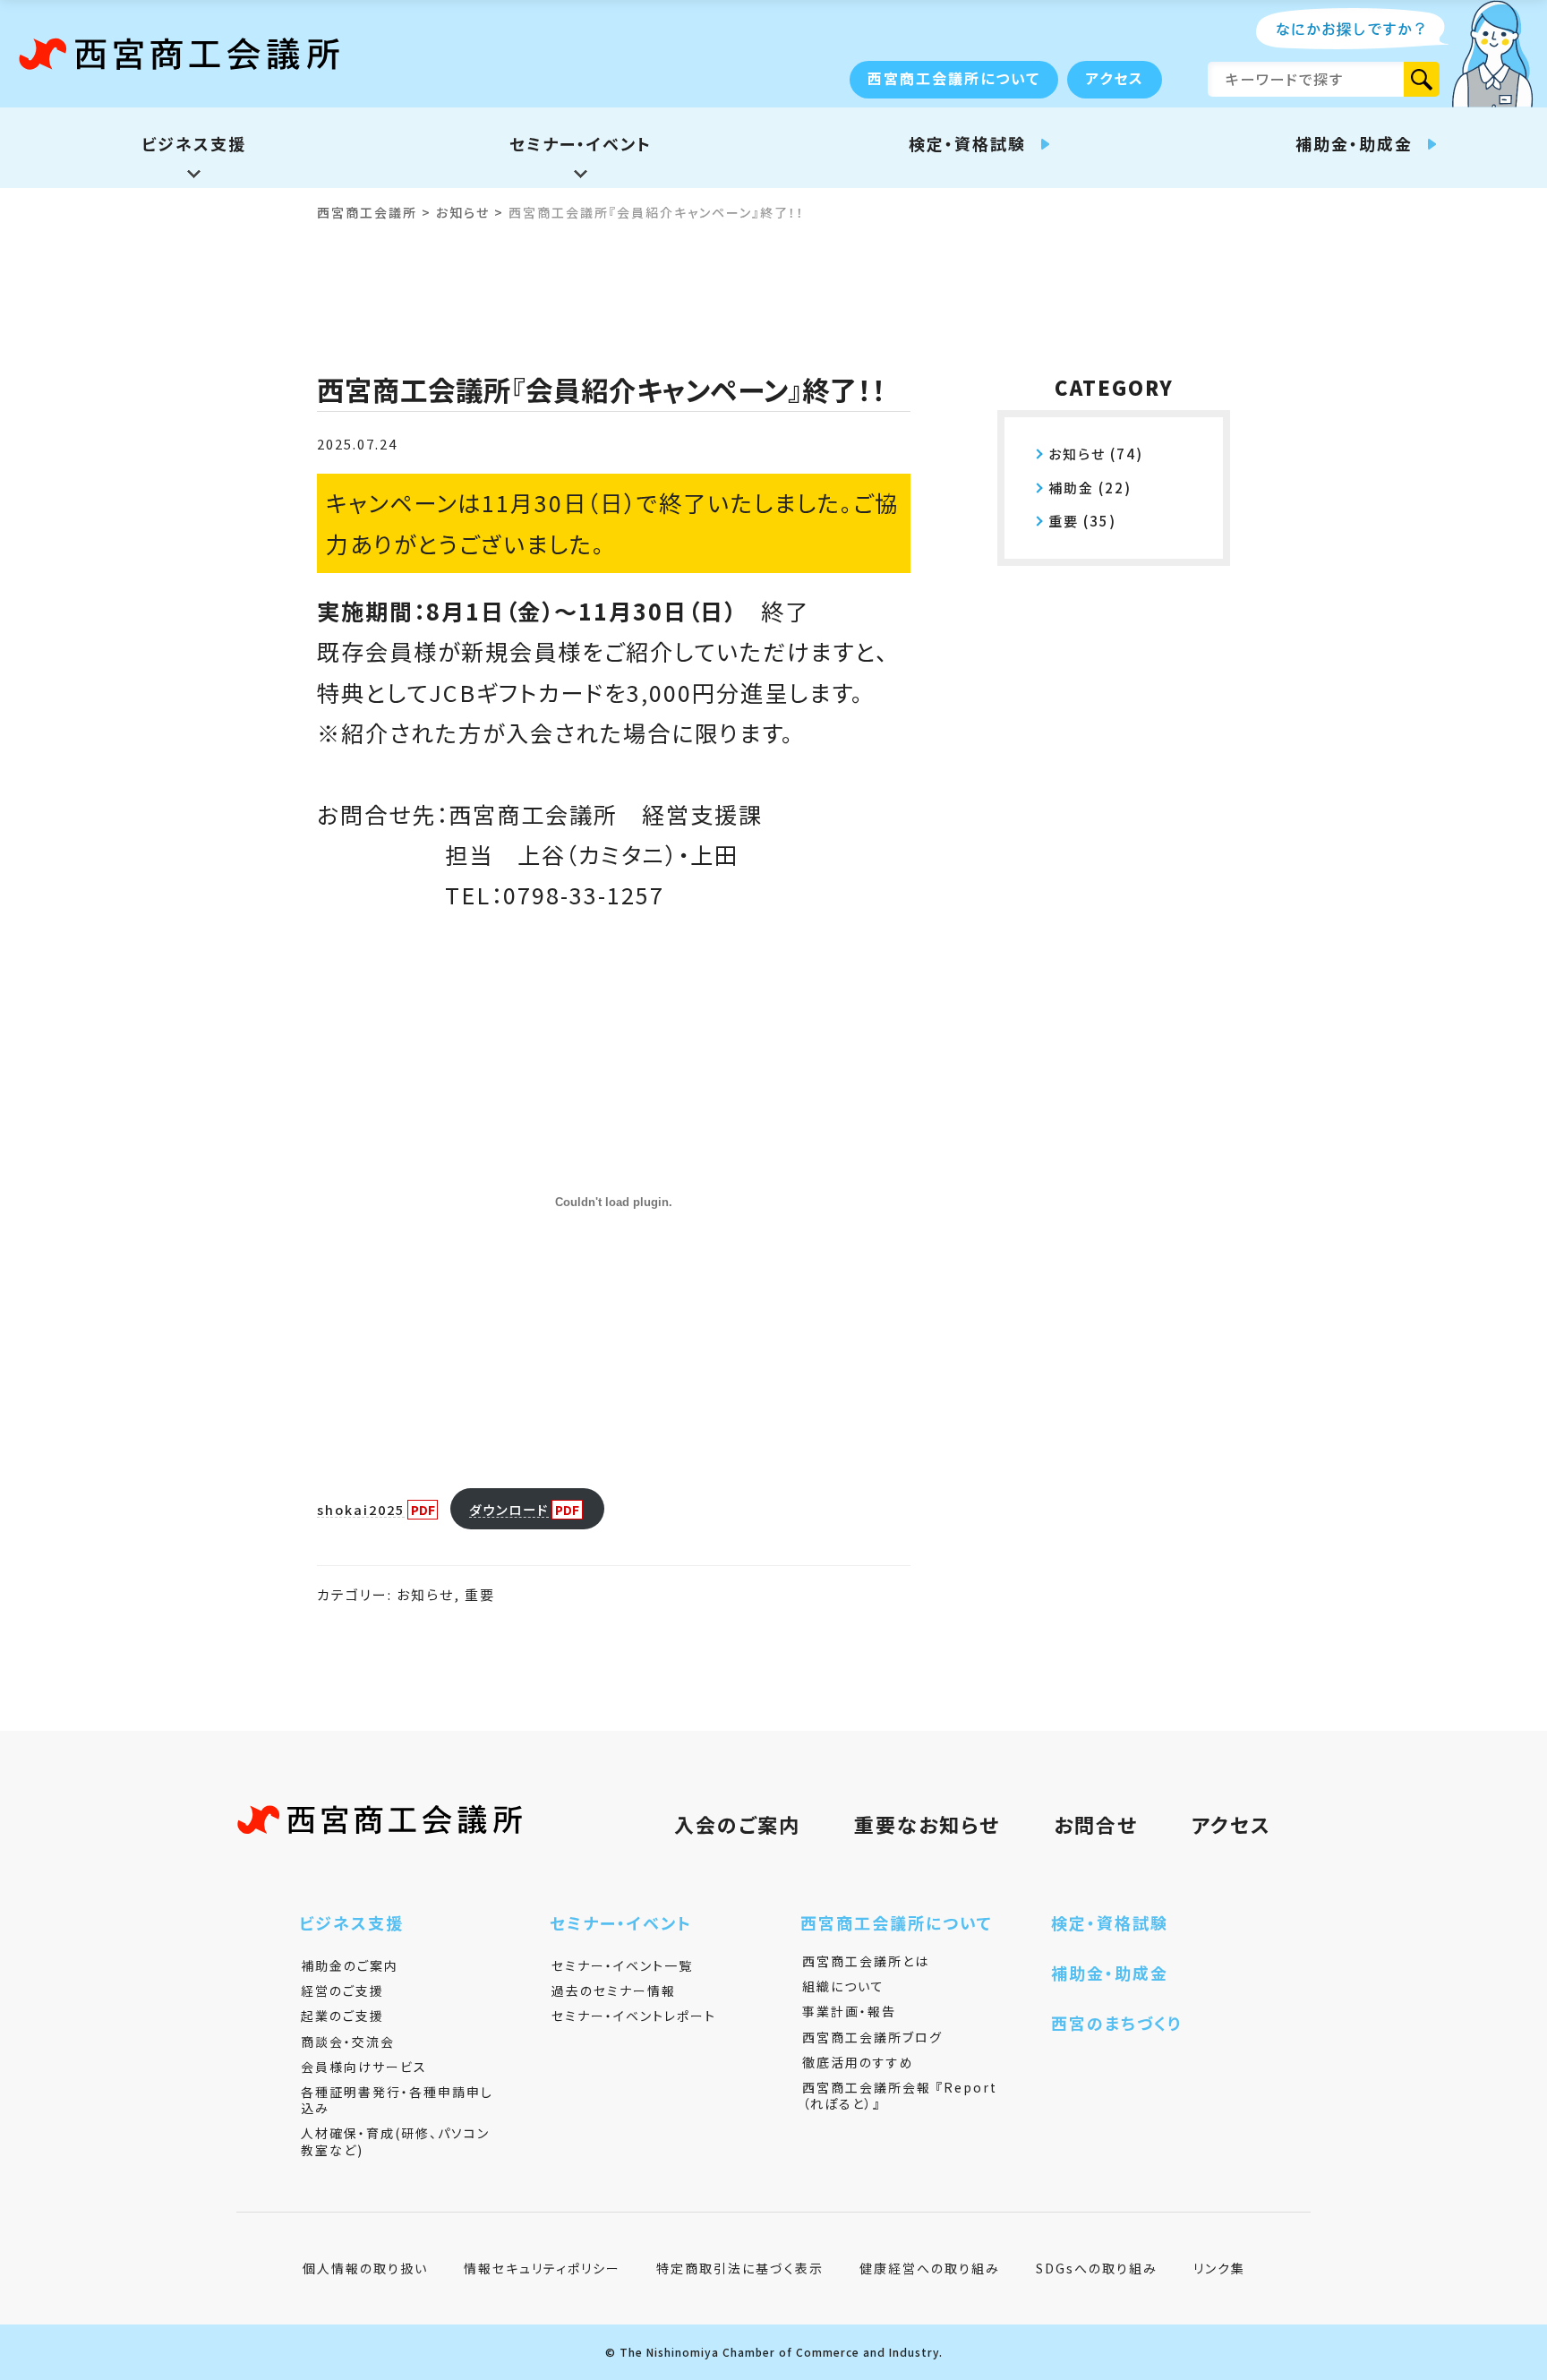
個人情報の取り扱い (365, 2268)
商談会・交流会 (348, 2042)
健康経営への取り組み (930, 2268)
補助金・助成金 (1110, 1973)
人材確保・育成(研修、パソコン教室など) (395, 2141)
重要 (480, 1594)
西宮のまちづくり (1116, 2023)
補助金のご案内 (350, 1965)
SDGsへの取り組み (1097, 2268)
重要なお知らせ (927, 1824)
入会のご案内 (737, 1824)
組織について (843, 1986)
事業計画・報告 (849, 2011)
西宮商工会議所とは (866, 1961)
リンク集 (1219, 2268)
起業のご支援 (342, 2016)
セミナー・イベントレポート (634, 2016)
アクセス (1115, 78)
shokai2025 (361, 1509)
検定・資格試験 (1110, 1922)
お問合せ (1096, 1824)
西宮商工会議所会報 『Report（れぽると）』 (900, 2095)
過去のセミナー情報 (614, 1990)
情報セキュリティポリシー (542, 2268)
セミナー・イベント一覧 (622, 1965)
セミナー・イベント (621, 1922)
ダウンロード (509, 1509)
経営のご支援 (342, 1990)
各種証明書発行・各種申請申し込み (397, 2100)
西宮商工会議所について (954, 78)
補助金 (1071, 488)
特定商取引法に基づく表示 (740, 2268)
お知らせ (425, 1594)
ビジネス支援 (351, 1922)
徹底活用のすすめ (858, 2062)
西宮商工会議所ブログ (872, 2037)
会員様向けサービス (364, 2067)
